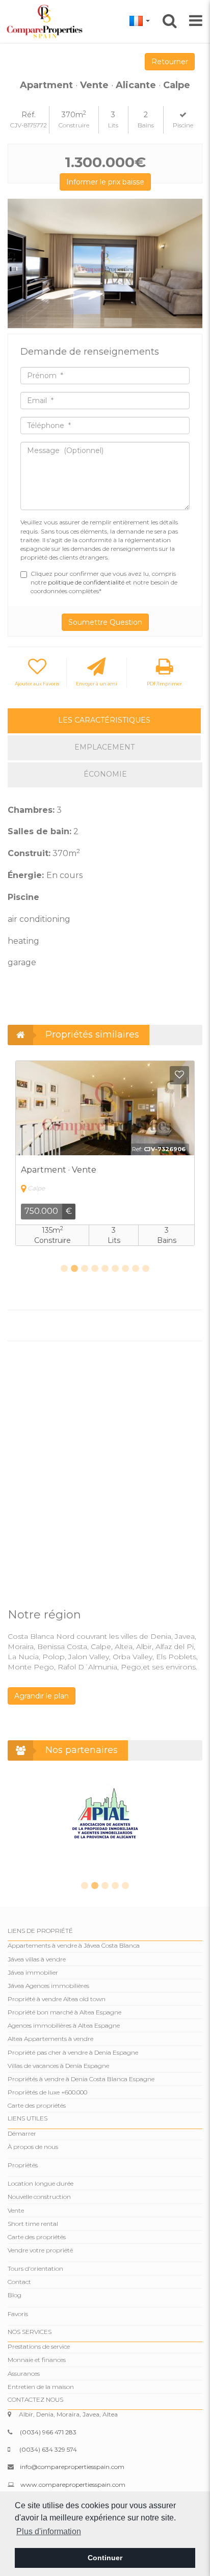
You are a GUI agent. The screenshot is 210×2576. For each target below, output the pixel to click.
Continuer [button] (105, 2558)
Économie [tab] (105, 774)
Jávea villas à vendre (37, 1959)
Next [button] (191, 264)
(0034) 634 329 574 (48, 2449)
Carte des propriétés (37, 2105)
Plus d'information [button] (49, 2531)
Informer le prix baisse (105, 182)
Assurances (24, 2373)
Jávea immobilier (33, 1972)
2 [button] (74, 1269)
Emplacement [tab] (104, 747)
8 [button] (136, 1269)
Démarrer (22, 2133)
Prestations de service (39, 2346)
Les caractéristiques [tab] (104, 720)
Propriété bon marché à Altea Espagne (64, 2012)
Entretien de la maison (41, 2387)
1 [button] (64, 1269)
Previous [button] (19, 264)
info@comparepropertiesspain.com (72, 2467)
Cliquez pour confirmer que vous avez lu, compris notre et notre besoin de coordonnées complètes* (104, 582)
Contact (19, 2282)
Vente (16, 2210)
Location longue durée (41, 2183)
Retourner (170, 62)
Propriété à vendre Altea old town (57, 1999)
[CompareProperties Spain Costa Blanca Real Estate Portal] (46, 21)
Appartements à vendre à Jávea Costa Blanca (74, 1945)
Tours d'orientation (35, 2268)
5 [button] (105, 1269)
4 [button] (95, 1269)
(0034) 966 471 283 (48, 2432)
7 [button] (125, 1269)
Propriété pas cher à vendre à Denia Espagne (73, 2052)
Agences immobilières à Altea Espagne (64, 2025)
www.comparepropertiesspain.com (73, 2485)
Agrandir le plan (42, 1696)
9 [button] (146, 1269)
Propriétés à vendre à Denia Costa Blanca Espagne (81, 2079)
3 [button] (85, 1269)
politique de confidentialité (87, 582)
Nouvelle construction (39, 2197)
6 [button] (115, 1269)
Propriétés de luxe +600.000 (47, 2092)
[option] (105, 264)
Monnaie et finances (37, 2360)
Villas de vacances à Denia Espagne (58, 2066)
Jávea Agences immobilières (48, 1986)
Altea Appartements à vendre (50, 2039)
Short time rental (33, 2224)
